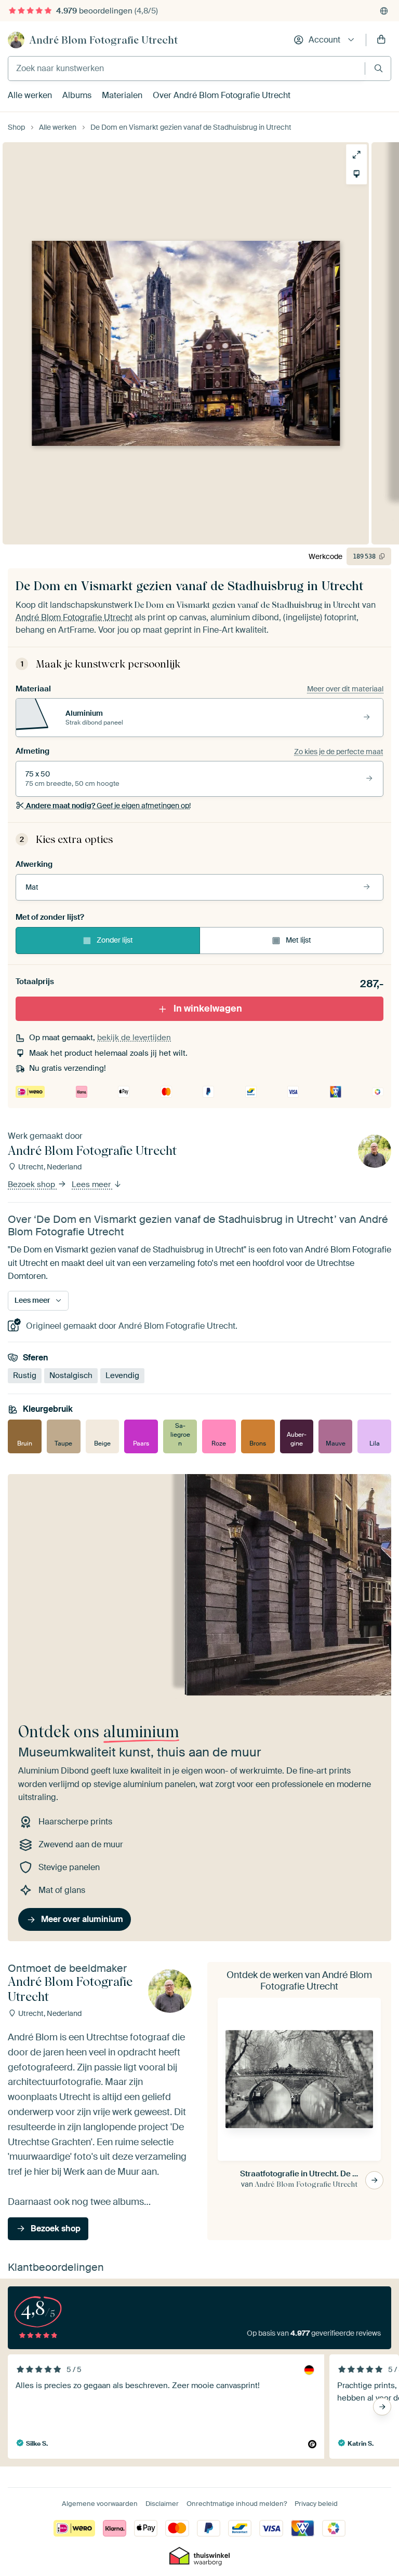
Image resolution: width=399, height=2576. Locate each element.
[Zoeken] (378, 68)
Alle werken (30, 95)
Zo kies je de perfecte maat (339, 752)
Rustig (25, 1375)
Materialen (122, 95)
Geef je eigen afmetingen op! (108, 806)
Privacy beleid (316, 2504)
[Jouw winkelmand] (381, 40)
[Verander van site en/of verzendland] (384, 11)
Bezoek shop (32, 1184)
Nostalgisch (71, 1375)
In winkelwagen (208, 1008)
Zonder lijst (115, 940)
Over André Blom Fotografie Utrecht (222, 95)
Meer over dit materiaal (345, 689)
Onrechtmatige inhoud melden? (237, 2504)
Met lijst (298, 940)
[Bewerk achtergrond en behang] (362, 174)
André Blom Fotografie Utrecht (104, 40)
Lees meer (92, 1184)
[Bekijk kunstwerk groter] (362, 155)
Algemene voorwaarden (100, 2504)
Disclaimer (162, 2504)
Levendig (122, 1375)
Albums (77, 95)
